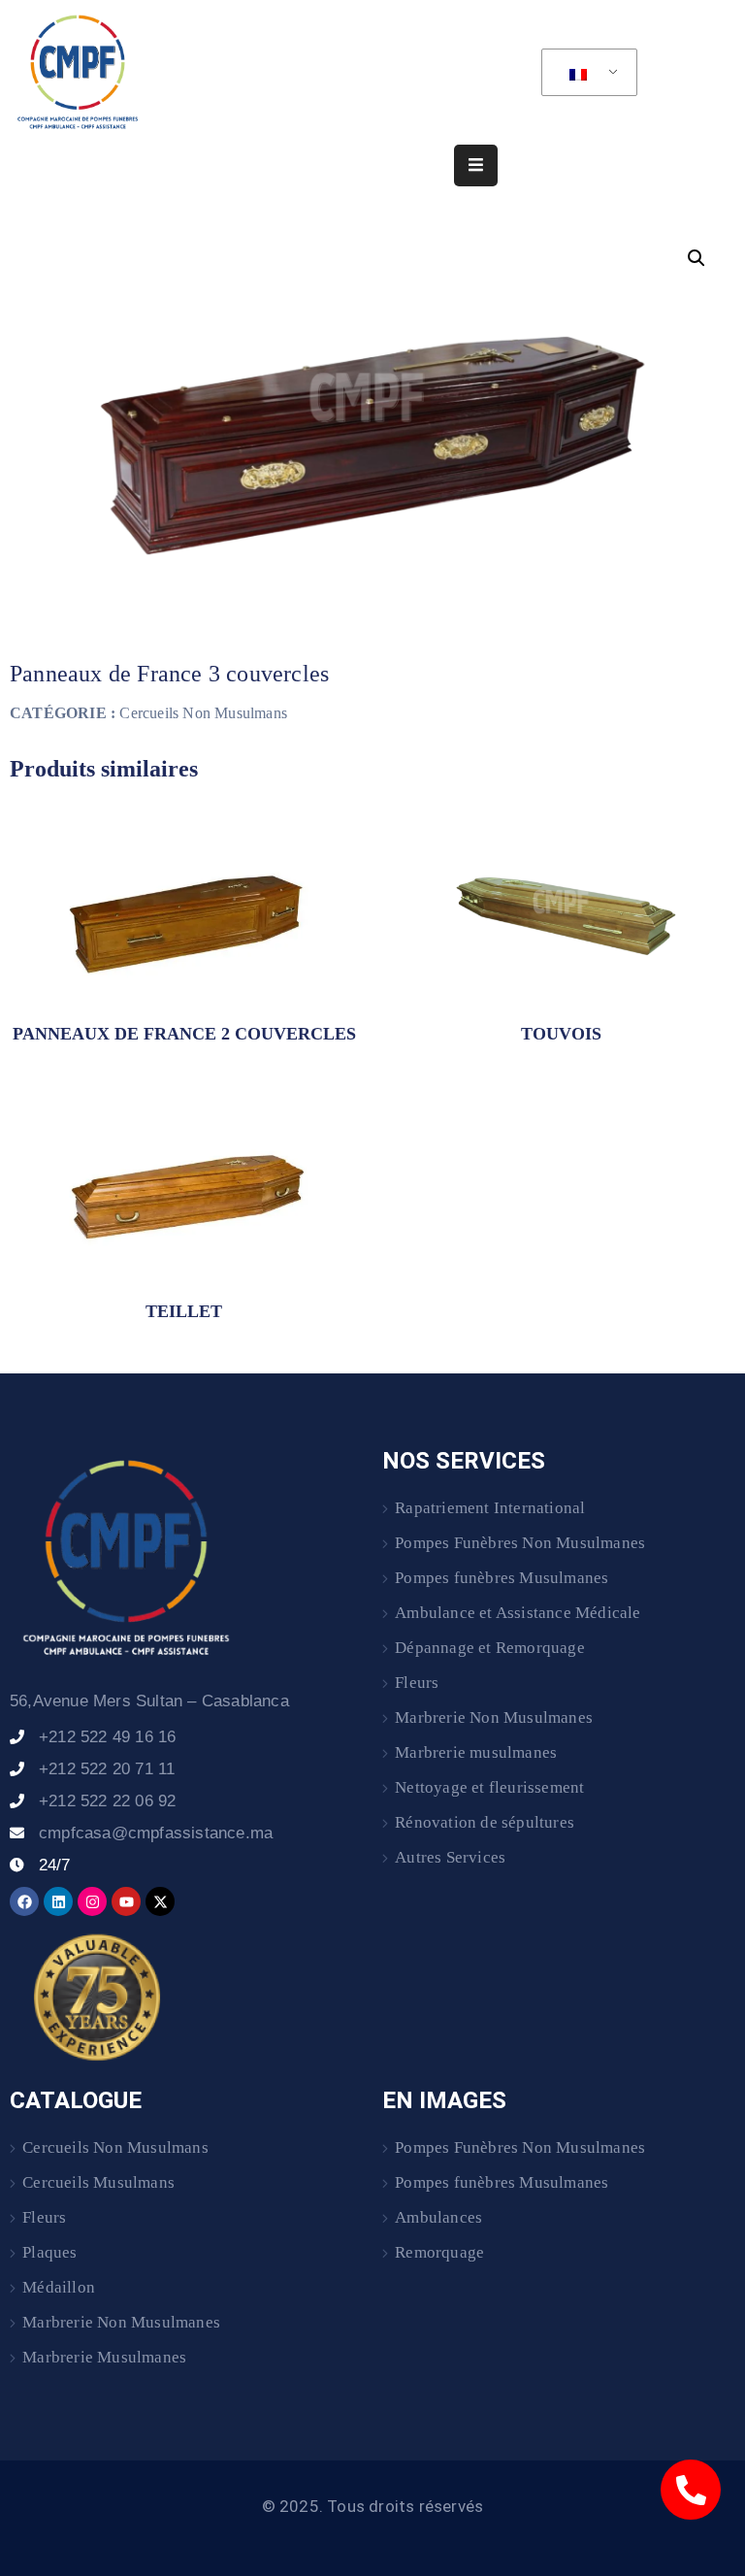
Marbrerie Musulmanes (104, 2357)
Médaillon (59, 2287)
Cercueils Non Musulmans (203, 713)
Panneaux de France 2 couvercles (184, 1034)
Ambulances (438, 2217)
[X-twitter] (160, 1901)
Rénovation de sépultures (485, 1822)
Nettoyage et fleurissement (489, 1787)
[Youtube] (126, 1901)
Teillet (184, 1311)
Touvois (561, 1034)
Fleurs (417, 1683)
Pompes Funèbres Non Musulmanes (520, 1543)
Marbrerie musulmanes (476, 1752)
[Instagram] (92, 1901)
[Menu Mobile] (476, 165)
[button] (696, 258)
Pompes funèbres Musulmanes (502, 1578)
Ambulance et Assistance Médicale (518, 1613)
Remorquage (439, 2252)
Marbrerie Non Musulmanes (494, 1717)
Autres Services (450, 1857)
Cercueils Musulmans (98, 2182)
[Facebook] (24, 1901)
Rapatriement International (490, 1508)
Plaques (49, 2252)
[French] (586, 73)
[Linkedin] (58, 1901)
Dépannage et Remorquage (490, 1648)
